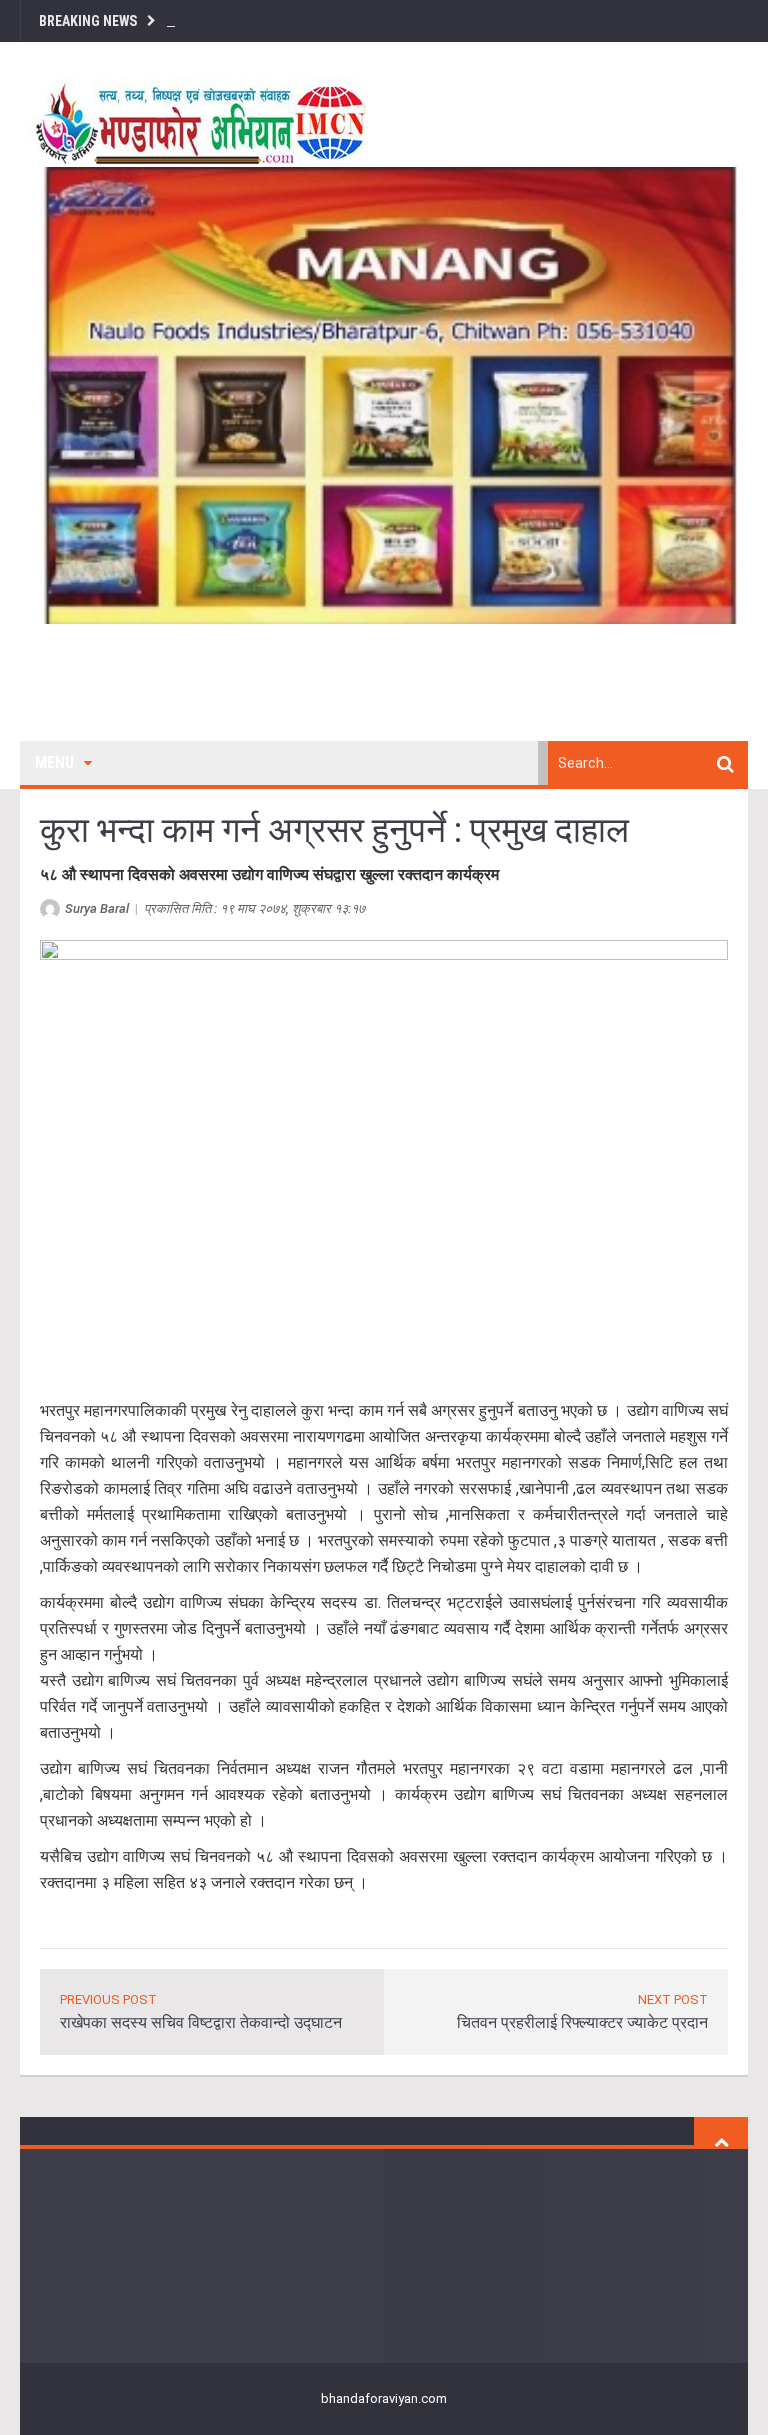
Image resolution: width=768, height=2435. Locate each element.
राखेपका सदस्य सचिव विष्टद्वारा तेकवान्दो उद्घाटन (201, 2022)
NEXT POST (673, 1999)
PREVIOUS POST (108, 1999)
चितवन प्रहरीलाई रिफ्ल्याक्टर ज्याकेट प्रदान (582, 2022)
